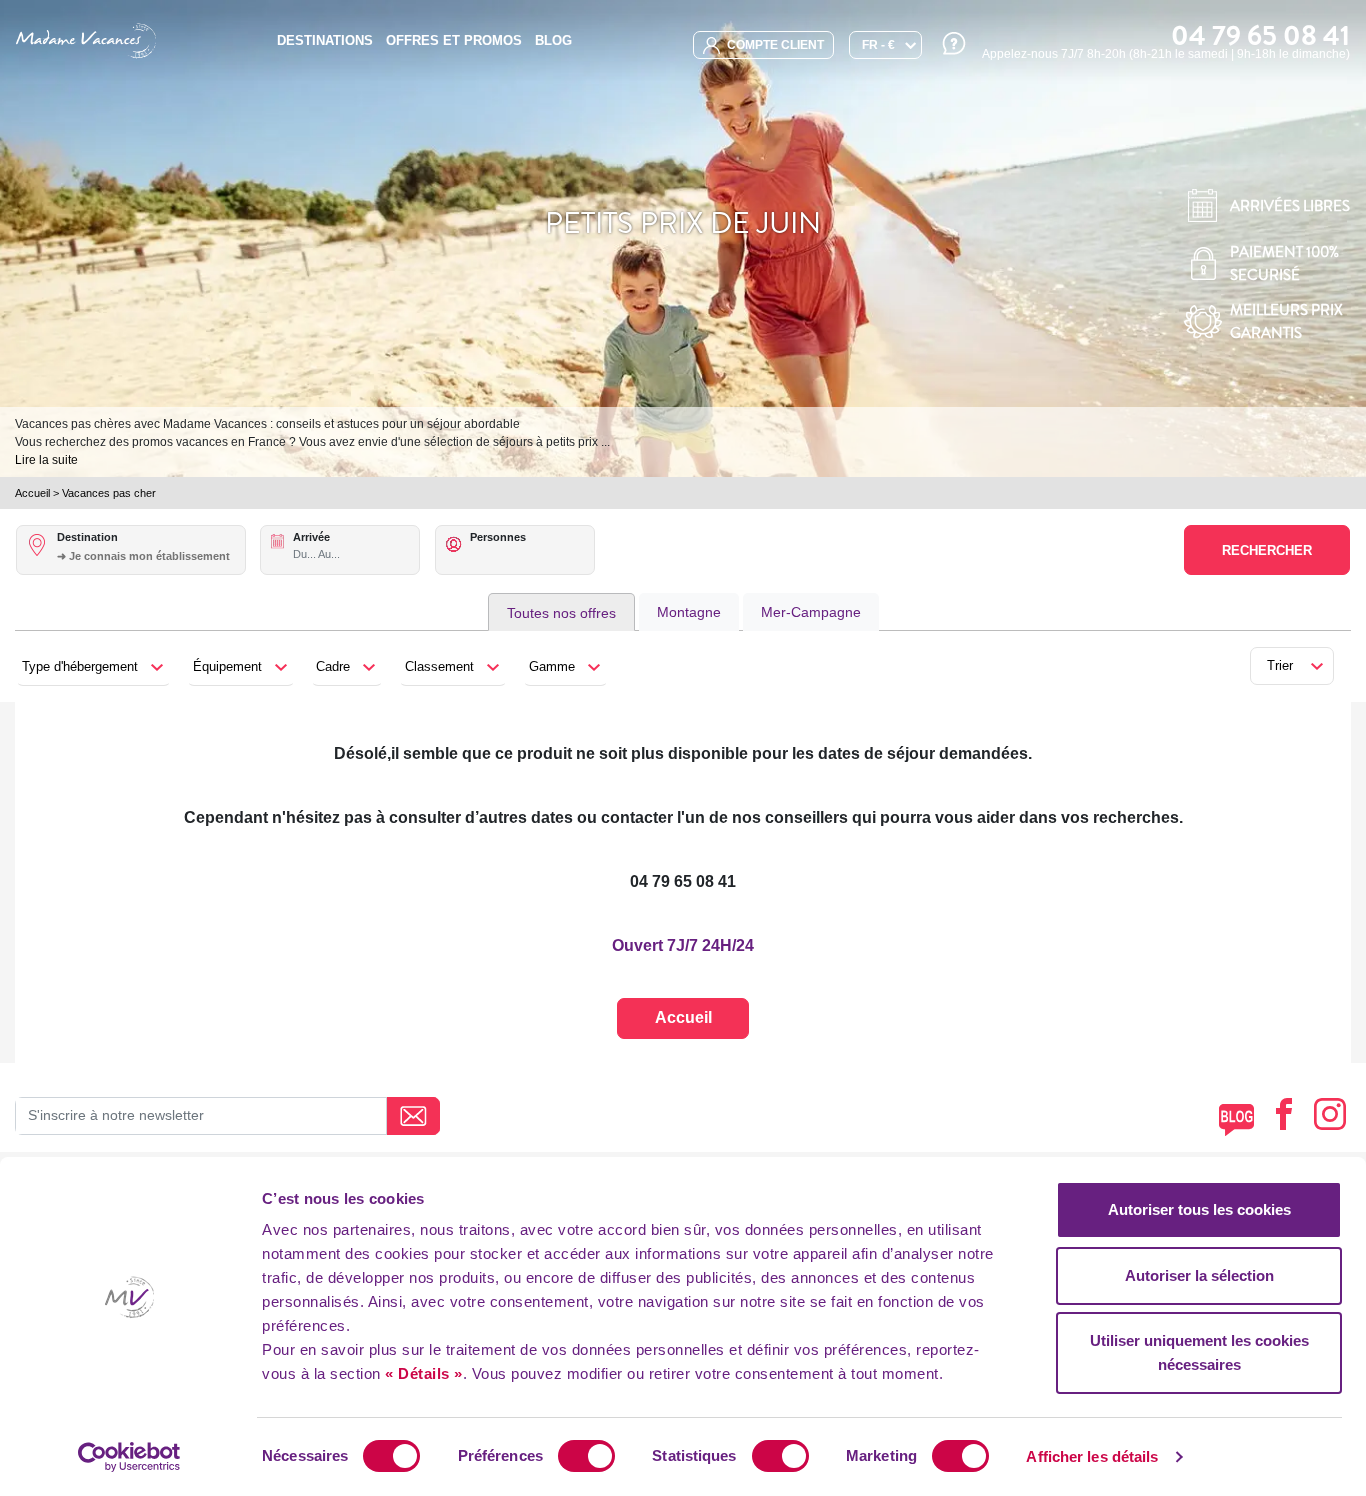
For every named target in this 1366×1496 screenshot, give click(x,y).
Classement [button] (439, 666)
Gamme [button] (552, 666)
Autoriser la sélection (1199, 1275)
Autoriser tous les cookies (1199, 1209)
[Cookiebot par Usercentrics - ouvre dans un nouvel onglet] (129, 1457)
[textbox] (150, 556)
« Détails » (424, 1373)
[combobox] (150, 567)
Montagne (689, 612)
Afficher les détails (1092, 1456)
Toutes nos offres (561, 613)
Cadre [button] (333, 666)
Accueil (32, 493)
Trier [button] (1280, 665)
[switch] (586, 1456)
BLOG (553, 40)
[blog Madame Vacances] (1236, 1119)
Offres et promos (454, 40)
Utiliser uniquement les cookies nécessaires (1199, 1352)
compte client (774, 45)
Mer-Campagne (811, 612)
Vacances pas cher (109, 493)
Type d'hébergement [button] (80, 666)
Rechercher (1267, 550)
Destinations (325, 40)
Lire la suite (46, 460)
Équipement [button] (227, 666)
